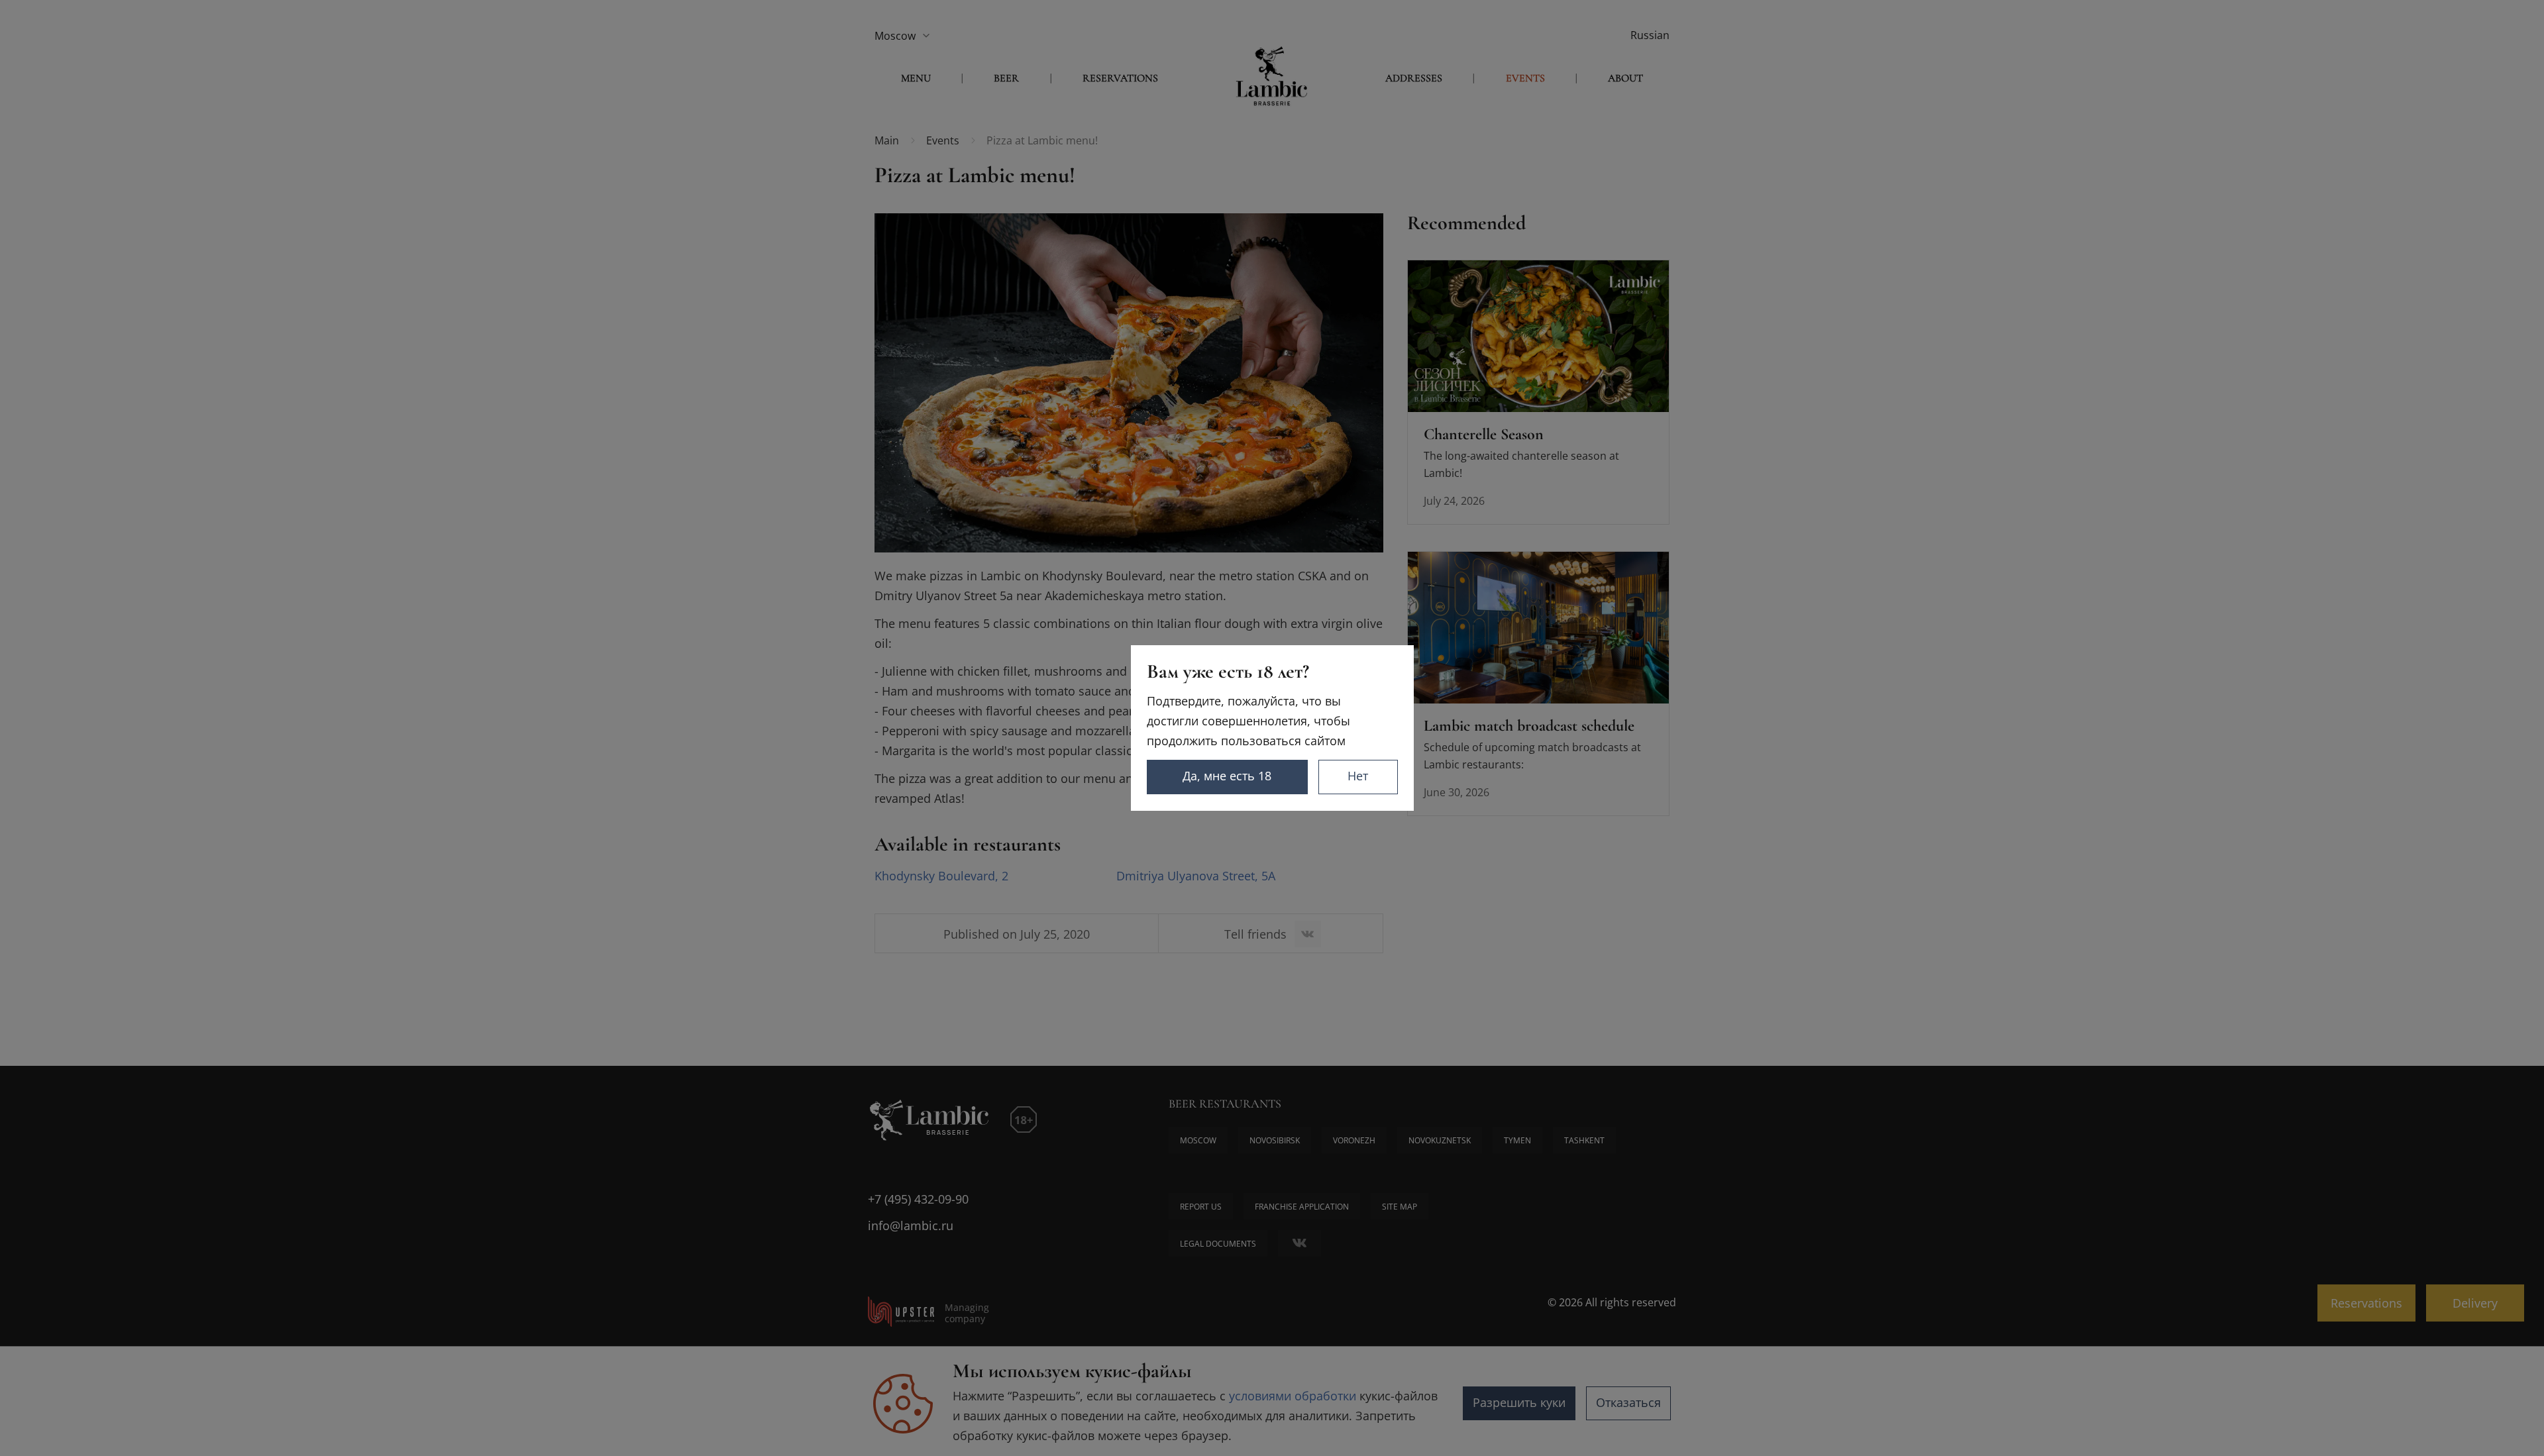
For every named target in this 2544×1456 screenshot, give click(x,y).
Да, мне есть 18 (1227, 776)
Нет (1358, 776)
